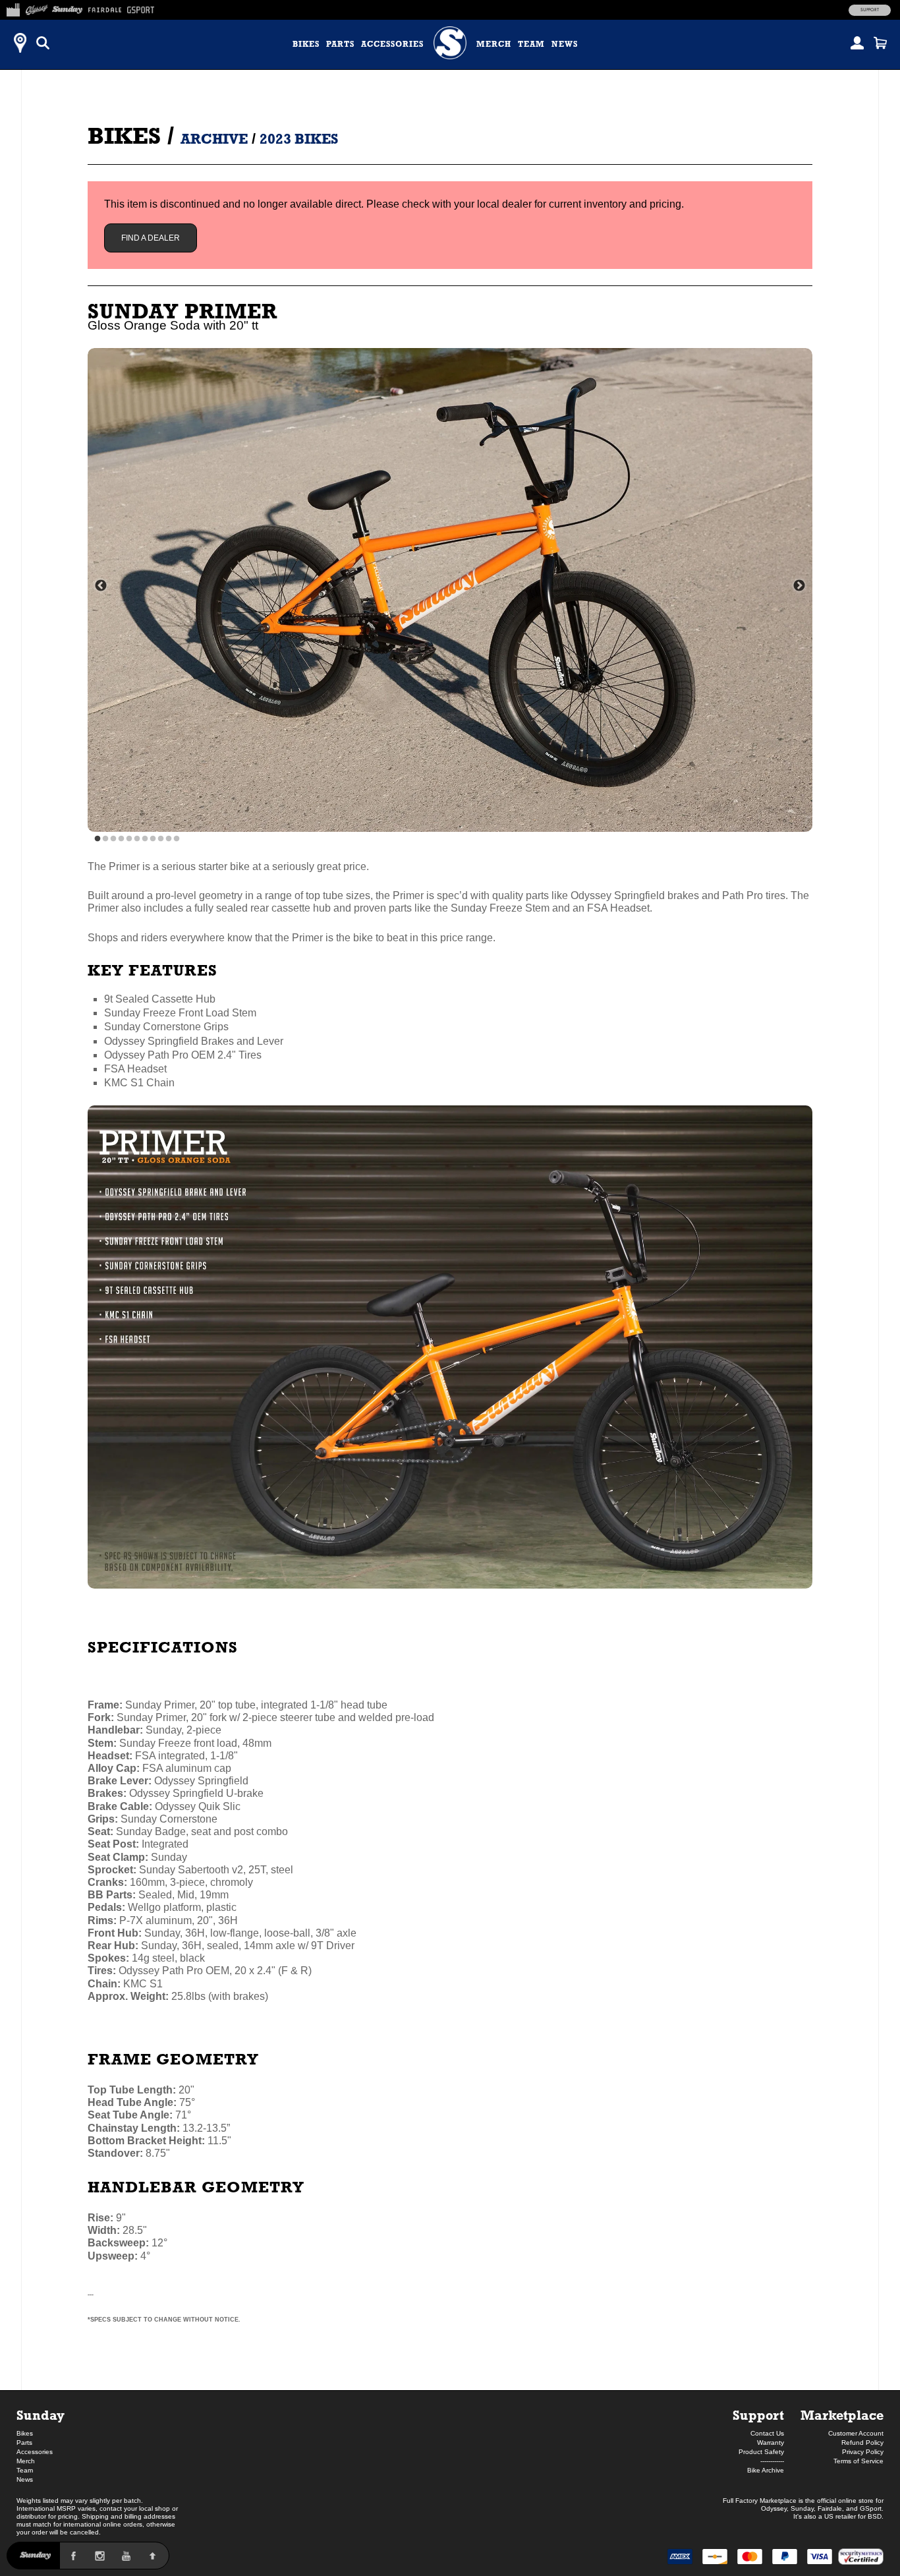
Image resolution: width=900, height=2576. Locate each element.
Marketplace (842, 2415)
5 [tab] (129, 839)
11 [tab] (177, 839)
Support (870, 10)
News (565, 44)
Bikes (306, 44)
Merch (494, 44)
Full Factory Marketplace (760, 2501)
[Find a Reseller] (20, 43)
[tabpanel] (450, 590)
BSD (875, 2516)
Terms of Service (858, 2461)
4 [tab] (121, 839)
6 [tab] (137, 839)
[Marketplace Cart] (880, 43)
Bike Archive (766, 2470)
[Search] (43, 43)
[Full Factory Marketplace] (13, 8)
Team (531, 44)
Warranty (771, 2443)
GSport (871, 2508)
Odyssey (774, 2508)
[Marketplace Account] (857, 43)
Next (799, 586)
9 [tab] (161, 839)
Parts (340, 44)
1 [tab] (98, 839)
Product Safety (761, 2452)
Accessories (392, 44)
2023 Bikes (299, 139)
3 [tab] (113, 839)
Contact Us (767, 2433)
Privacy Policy (863, 2452)
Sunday (41, 2415)
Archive (214, 139)
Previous (101, 586)
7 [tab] (145, 839)
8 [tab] (153, 839)
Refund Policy (862, 2443)
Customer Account (856, 2433)
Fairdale (830, 2508)
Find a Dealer (151, 238)
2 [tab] (105, 839)
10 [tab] (169, 839)
